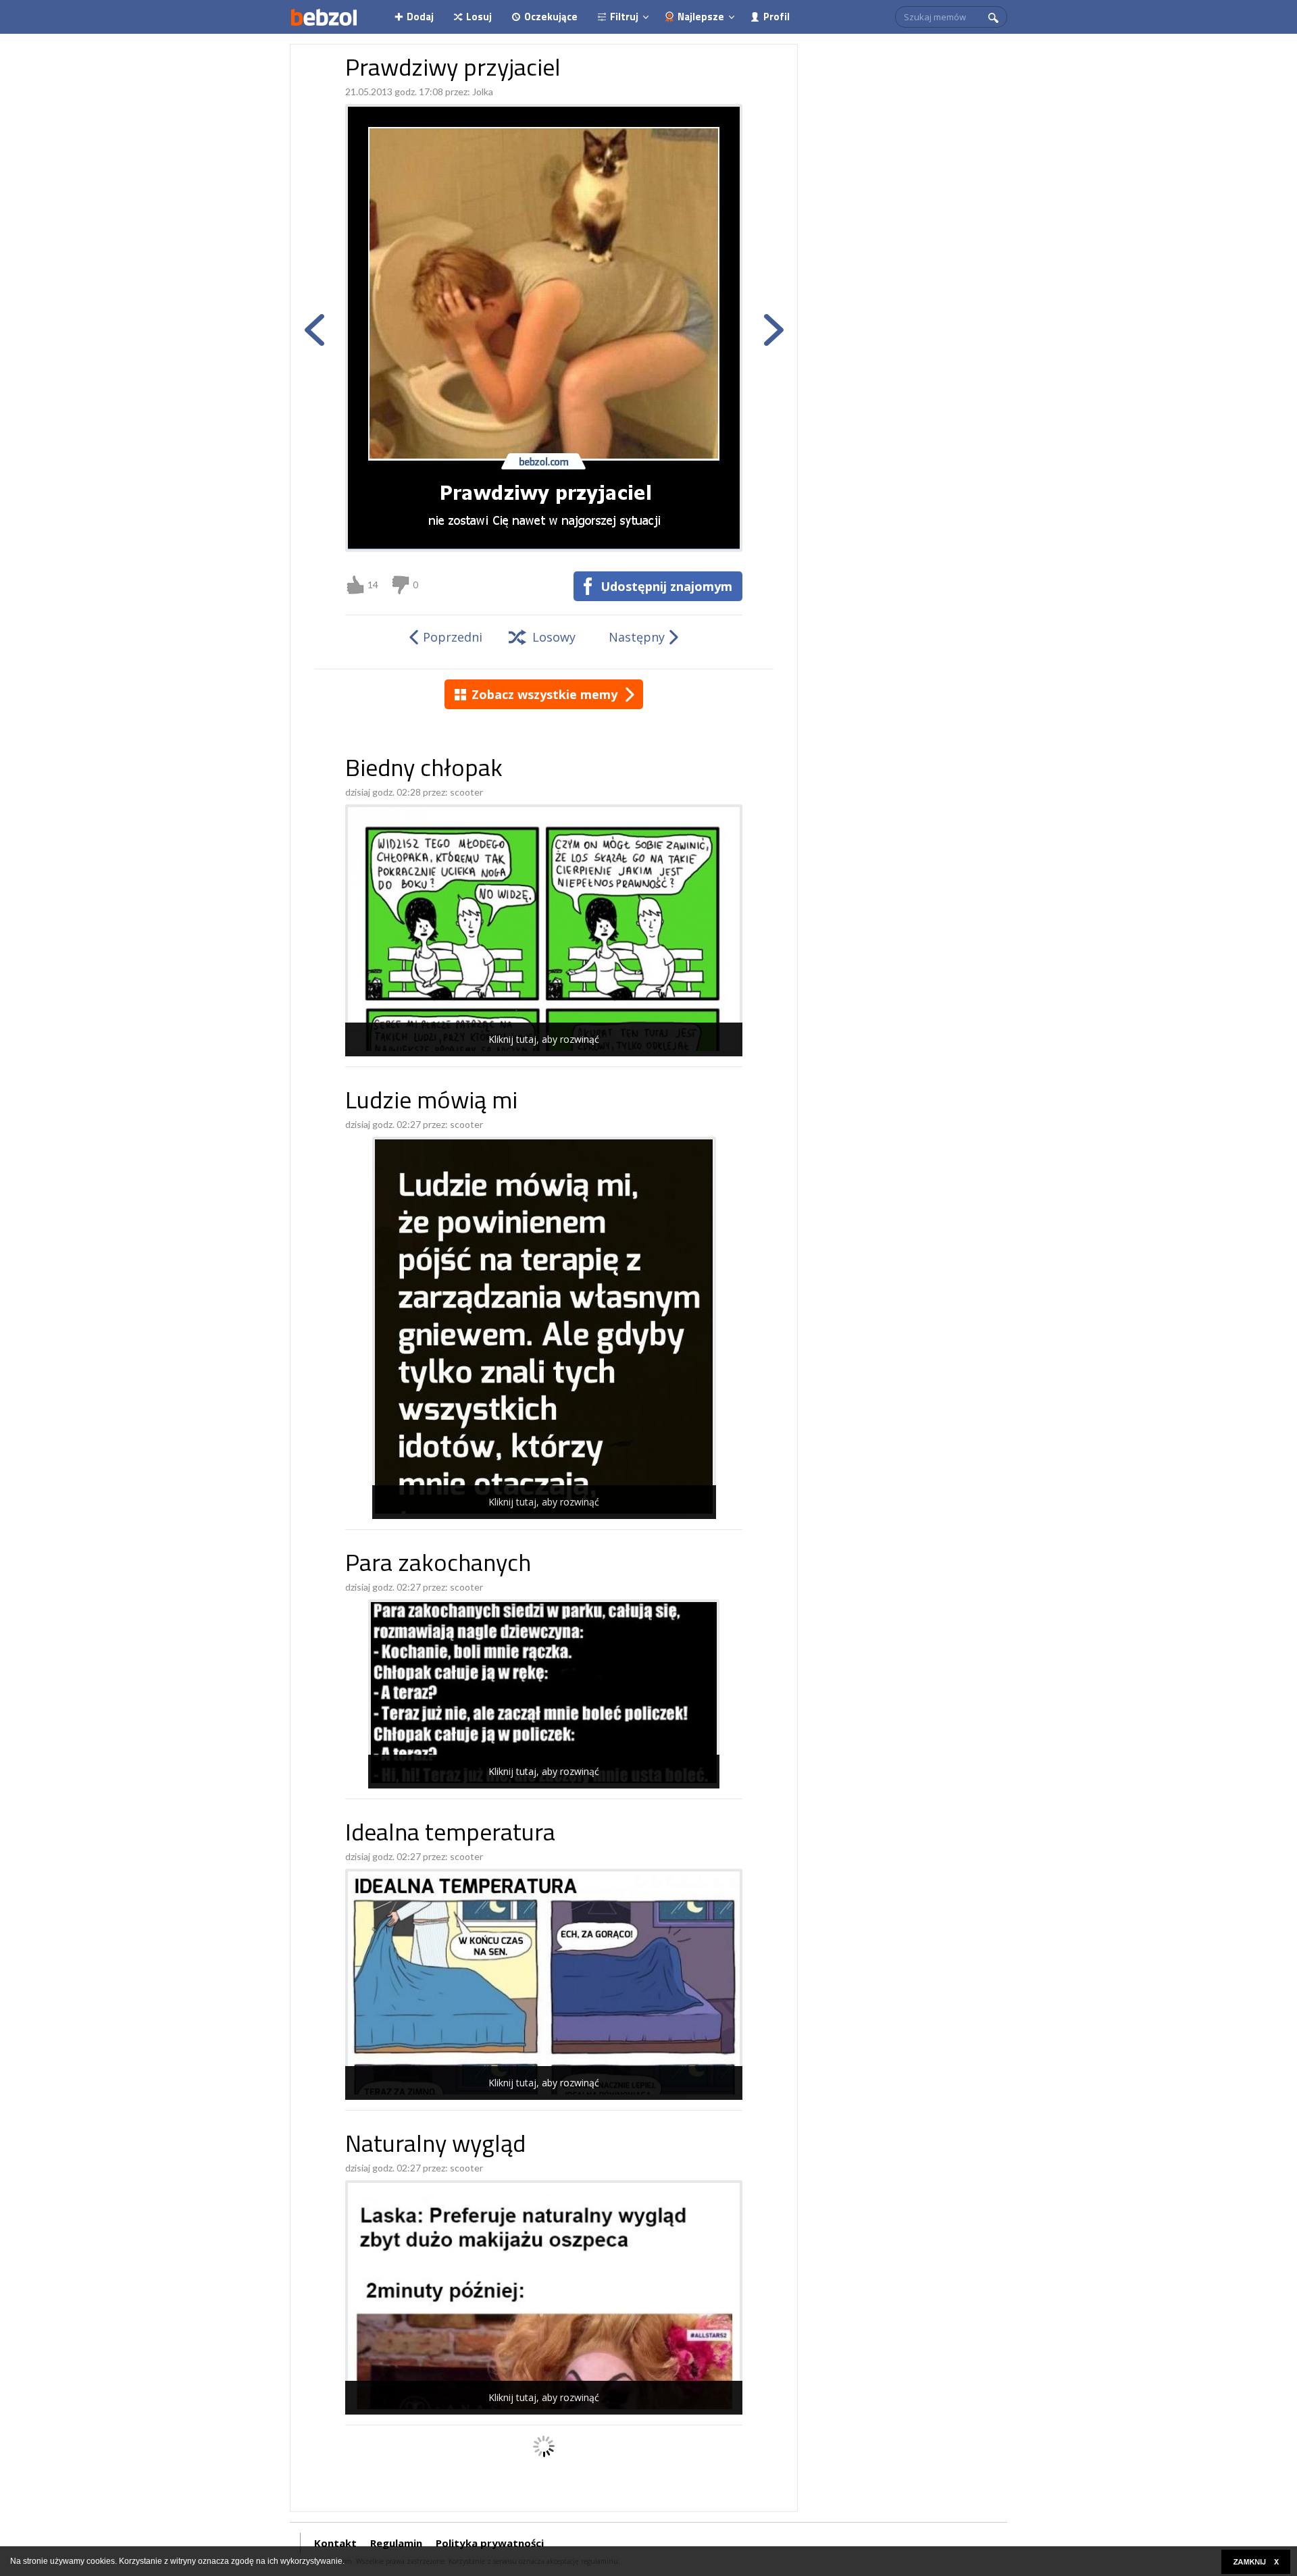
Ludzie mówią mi (431, 1103)
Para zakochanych (438, 1565)
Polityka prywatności (490, 2543)
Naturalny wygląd (435, 2146)
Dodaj (420, 17)
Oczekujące (551, 17)
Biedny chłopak (424, 770)
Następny (637, 637)
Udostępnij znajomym (666, 586)
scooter (466, 792)
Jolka (483, 92)
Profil (777, 17)
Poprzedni (453, 637)
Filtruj (624, 17)
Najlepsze (701, 17)
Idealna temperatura (450, 1835)
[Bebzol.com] (324, 17)
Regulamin (396, 2543)
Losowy (554, 637)
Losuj (479, 17)
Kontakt (335, 2543)
